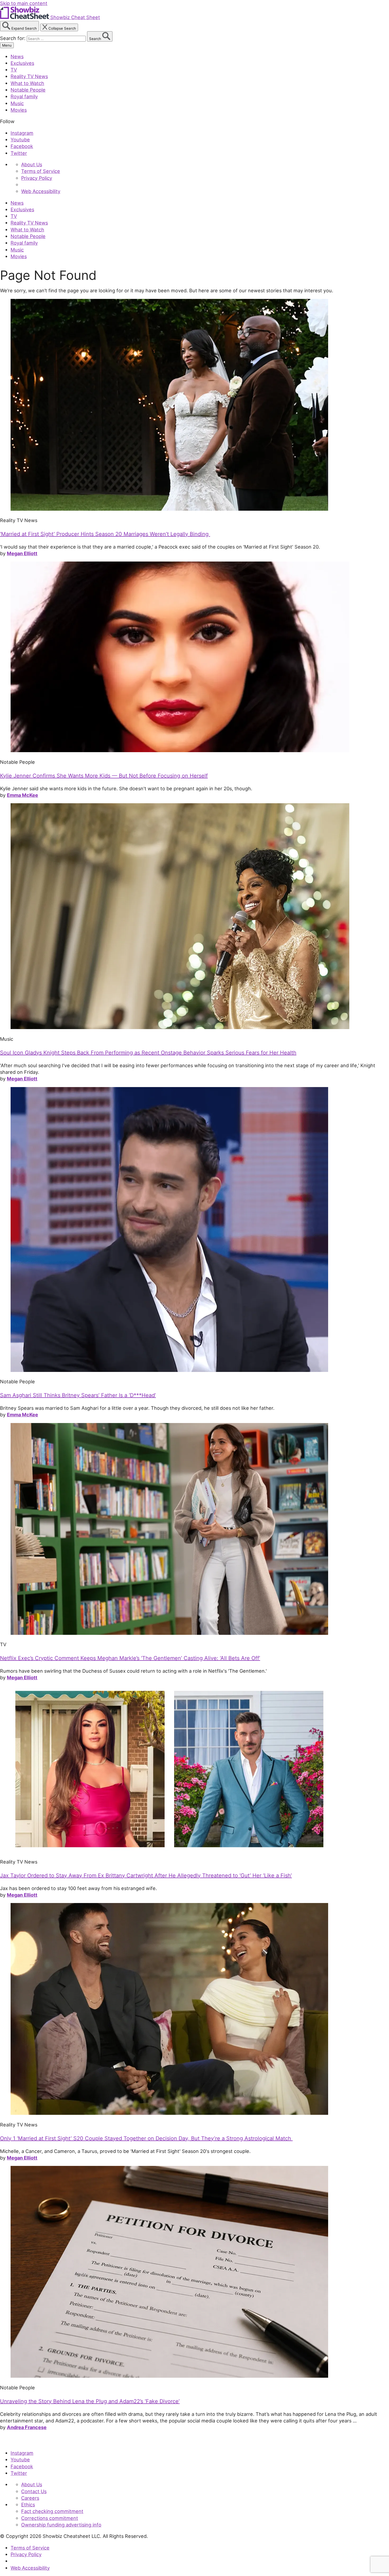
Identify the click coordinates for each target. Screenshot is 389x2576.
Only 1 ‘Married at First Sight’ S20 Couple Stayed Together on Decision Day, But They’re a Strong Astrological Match (146, 2138)
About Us (32, 164)
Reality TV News (29, 76)
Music (17, 103)
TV (14, 70)
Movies (19, 110)
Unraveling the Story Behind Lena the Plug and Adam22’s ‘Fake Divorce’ (90, 2401)
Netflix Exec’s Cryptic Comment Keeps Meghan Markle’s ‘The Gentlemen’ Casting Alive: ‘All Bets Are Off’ (130, 1658)
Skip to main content (24, 3)
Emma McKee (22, 795)
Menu (7, 45)
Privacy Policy (37, 178)
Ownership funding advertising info (61, 2525)
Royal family (24, 96)
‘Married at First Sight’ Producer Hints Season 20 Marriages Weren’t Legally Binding (105, 534)
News (17, 56)
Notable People (28, 90)
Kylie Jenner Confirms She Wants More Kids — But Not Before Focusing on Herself (104, 776)
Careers (30, 2498)
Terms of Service (41, 171)
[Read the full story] (169, 509)
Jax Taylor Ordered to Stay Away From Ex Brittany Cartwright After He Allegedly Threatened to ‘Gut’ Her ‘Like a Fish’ (146, 1875)
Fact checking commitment (52, 2511)
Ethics (28, 2505)
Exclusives (22, 63)
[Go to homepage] (24, 2442)
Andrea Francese (27, 2427)
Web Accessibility (41, 191)
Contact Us (34, 2491)
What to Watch (27, 83)
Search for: (13, 38)
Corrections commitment (50, 2518)
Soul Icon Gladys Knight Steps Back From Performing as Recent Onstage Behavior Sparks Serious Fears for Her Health (148, 1053)
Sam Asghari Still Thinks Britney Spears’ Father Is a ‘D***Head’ (78, 1395)
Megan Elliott (22, 553)
